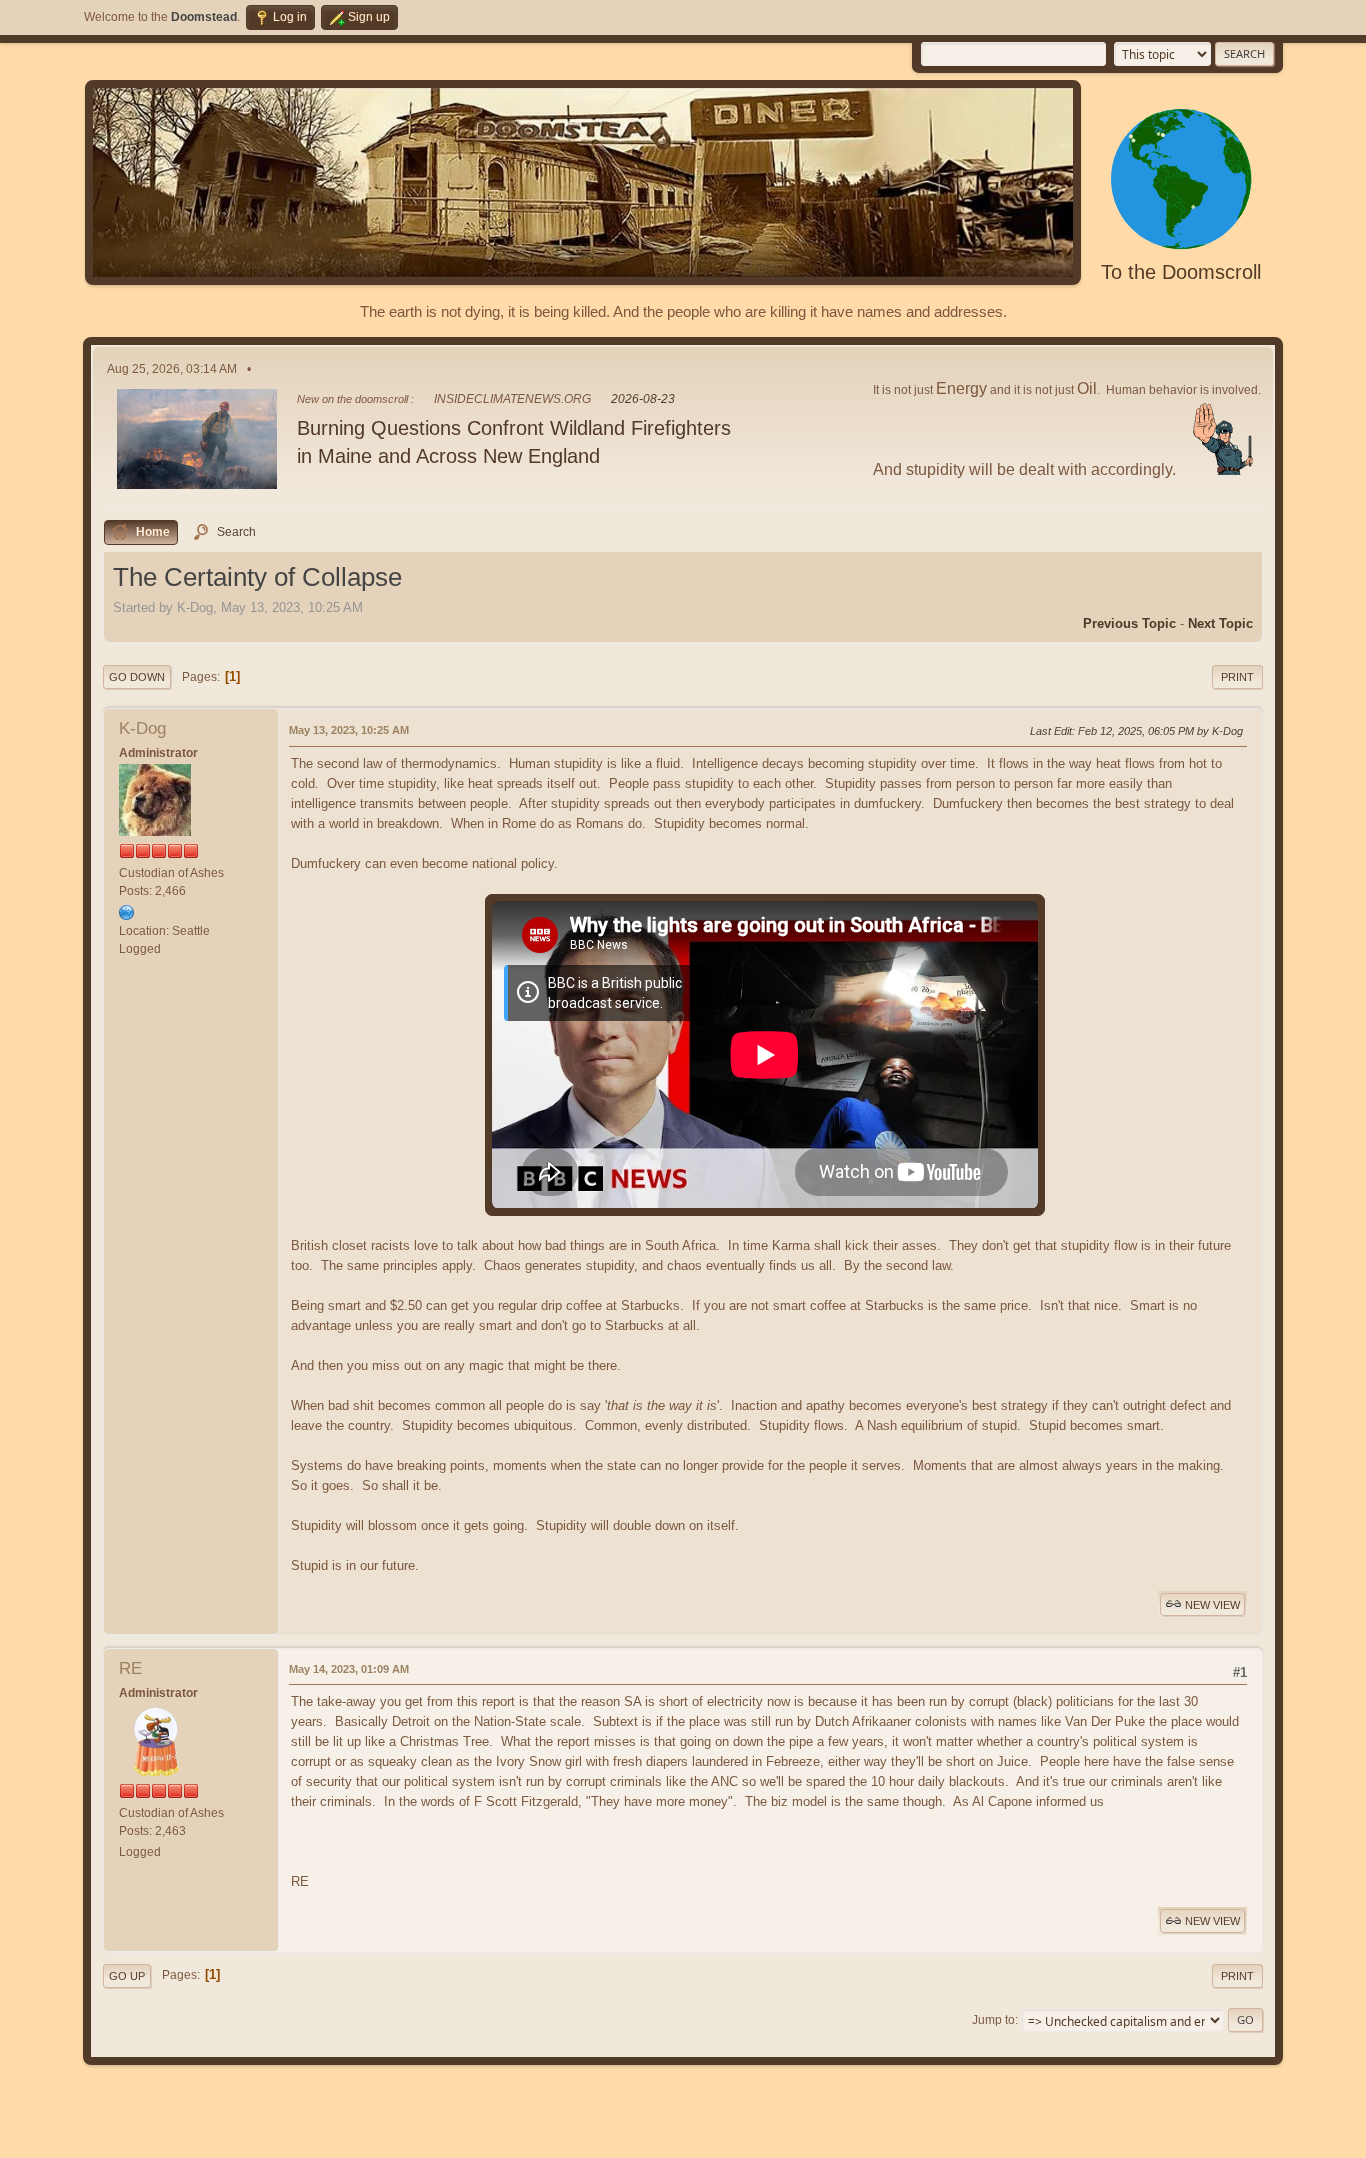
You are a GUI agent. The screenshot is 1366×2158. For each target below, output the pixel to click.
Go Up (127, 1976)
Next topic (1220, 623)
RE (130, 1668)
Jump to (993, 2020)
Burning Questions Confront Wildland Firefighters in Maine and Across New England (514, 442)
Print (1237, 677)
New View (1212, 1605)
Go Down (137, 677)
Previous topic (1129, 623)
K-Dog (142, 728)
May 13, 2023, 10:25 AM (349, 730)
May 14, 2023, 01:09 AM (349, 1669)
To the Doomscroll (1181, 272)
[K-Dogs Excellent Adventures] (127, 913)
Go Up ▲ (1260, 2138)
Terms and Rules (1186, 2138)
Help (1125, 2138)
